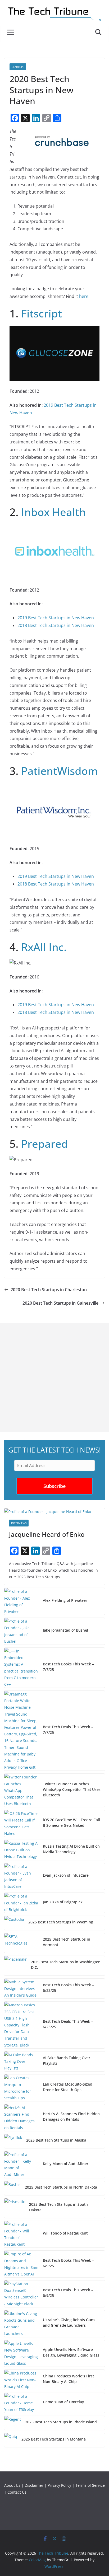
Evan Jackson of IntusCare (66, 1875)
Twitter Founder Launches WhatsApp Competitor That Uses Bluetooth (72, 1789)
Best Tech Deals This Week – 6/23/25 (68, 2024)
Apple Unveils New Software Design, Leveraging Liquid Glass (71, 2352)
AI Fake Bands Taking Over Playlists (67, 2060)
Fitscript (42, 313)
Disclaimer (34, 2485)
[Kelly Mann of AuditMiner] (21, 2165)
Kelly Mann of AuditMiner (66, 2164)
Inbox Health (53, 512)
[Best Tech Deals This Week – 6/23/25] (21, 2025)
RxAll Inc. (44, 947)
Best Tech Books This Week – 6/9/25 (68, 2263)
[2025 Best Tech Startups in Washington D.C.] (15, 1966)
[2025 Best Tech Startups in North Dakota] (12, 2188)
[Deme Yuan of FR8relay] (21, 2403)
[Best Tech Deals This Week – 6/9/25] (21, 2294)
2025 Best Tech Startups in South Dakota (58, 2207)
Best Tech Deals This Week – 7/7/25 (68, 1730)
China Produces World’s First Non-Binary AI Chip (68, 2379)
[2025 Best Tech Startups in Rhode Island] (13, 2423)
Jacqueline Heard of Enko (47, 1534)
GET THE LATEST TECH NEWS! (54, 1450)
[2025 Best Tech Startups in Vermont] (21, 1943)
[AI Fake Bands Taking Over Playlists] (21, 2062)
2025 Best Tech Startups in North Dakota (61, 2187)
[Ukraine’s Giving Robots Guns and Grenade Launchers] (21, 2324)
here (84, 296)
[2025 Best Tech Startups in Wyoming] (14, 1923)
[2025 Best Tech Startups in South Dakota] (15, 2208)
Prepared (45, 1144)
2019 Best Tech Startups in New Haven (56, 618)
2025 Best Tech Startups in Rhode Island (61, 2422)
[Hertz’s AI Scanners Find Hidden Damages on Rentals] (21, 2118)
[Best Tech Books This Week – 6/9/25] (21, 2264)
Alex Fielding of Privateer (65, 1600)
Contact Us (17, 2492)
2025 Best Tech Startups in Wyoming (61, 1922)
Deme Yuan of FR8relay (63, 2402)
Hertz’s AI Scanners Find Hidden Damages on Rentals (71, 2116)
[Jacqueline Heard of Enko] (54, 1512)
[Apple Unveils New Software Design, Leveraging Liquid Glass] (21, 2353)
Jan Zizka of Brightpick (63, 1902)
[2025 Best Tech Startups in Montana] (11, 2440)
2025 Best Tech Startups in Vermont (67, 1942)
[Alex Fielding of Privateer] (21, 1601)
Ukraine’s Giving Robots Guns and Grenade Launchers (69, 2322)
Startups (18, 67)
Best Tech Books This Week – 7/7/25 (68, 1667)
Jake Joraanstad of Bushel (65, 1630)
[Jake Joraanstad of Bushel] (21, 1631)
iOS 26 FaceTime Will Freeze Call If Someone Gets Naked (71, 1823)
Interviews (19, 1523)
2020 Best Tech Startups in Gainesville (60, 1303)
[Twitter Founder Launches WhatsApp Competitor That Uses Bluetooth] (21, 1790)
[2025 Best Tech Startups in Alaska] (13, 2141)
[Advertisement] (54, 1377)
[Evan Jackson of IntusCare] (21, 1877)
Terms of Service (90, 2485)
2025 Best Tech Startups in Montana (54, 2439)
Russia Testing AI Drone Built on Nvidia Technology (71, 1849)
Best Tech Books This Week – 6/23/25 (68, 1988)
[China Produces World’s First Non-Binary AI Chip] (21, 2380)
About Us (12, 2485)
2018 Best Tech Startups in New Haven (56, 625)
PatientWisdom (60, 771)
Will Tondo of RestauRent (65, 2233)
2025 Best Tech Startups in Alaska (56, 2140)
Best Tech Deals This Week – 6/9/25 (68, 2293)
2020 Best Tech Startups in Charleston (49, 1290)
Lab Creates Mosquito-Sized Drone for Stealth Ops (68, 2087)
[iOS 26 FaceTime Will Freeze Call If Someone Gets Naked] (21, 1823)
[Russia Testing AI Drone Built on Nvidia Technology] (21, 1850)
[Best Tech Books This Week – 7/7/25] (21, 1668)
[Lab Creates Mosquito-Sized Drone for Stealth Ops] (21, 2088)
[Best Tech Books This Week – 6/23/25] (21, 1989)
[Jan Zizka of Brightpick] (21, 1903)
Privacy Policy (59, 2485)
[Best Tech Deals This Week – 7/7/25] (21, 1731)
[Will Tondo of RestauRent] (21, 2234)
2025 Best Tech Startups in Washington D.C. (66, 1965)
